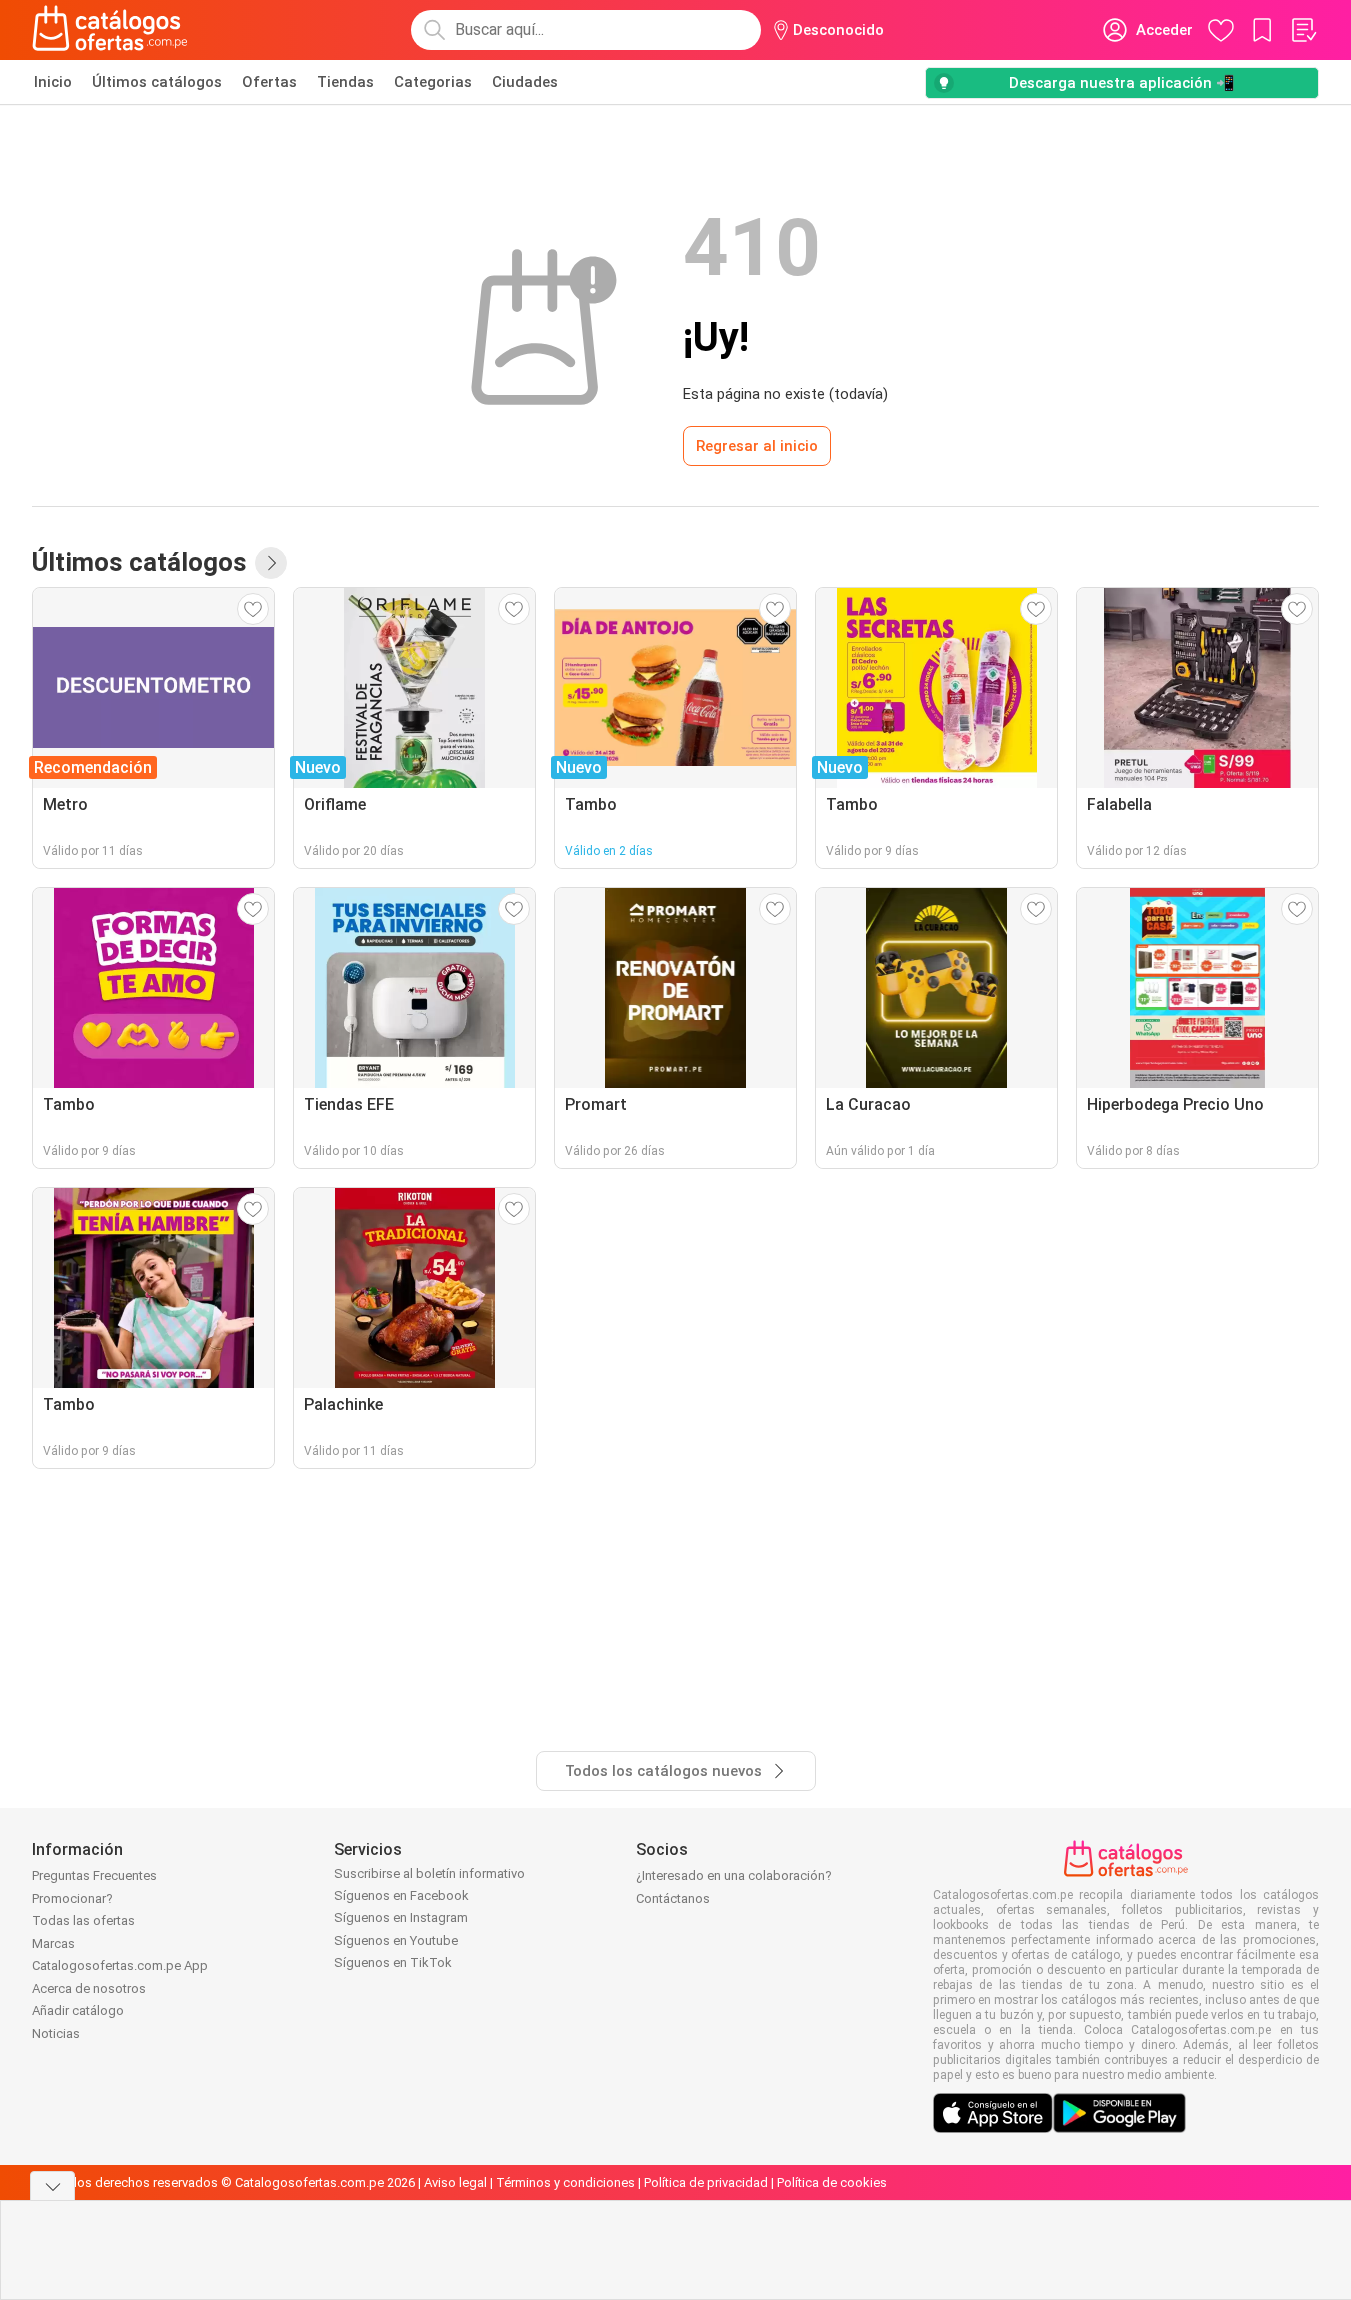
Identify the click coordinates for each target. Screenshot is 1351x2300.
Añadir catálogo (78, 2010)
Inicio (53, 82)
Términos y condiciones (565, 2182)
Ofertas (269, 82)
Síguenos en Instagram (401, 1917)
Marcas (53, 1943)
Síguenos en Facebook (401, 1895)
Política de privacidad (706, 2182)
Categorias (433, 82)
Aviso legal (455, 2182)
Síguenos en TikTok (393, 1962)
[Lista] (1303, 30)
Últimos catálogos (157, 82)
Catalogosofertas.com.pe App (120, 1965)
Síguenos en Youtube (396, 1940)
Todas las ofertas (83, 1920)
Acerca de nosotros (89, 1988)
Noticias (56, 2033)
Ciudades (525, 82)
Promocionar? (72, 1898)
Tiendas (345, 82)
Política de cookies (832, 2182)
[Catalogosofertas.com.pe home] (110, 30)
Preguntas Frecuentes (94, 1875)
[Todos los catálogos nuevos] (271, 563)
